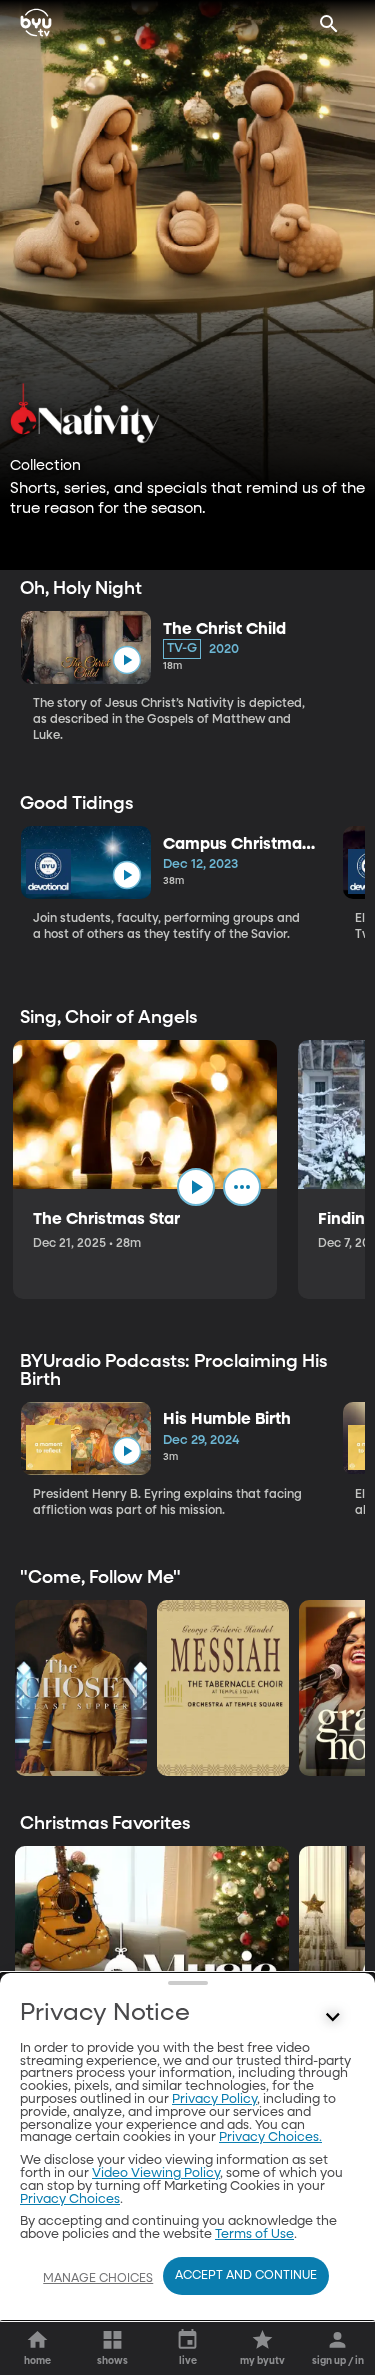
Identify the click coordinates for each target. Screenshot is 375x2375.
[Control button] (333, 2018)
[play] (126, 660)
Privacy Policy (214, 2099)
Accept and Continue (246, 2276)
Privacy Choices (70, 2199)
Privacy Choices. (270, 2137)
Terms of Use (254, 2234)
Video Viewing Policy (156, 2173)
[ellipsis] (242, 1187)
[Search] (329, 24)
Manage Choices (98, 2279)
